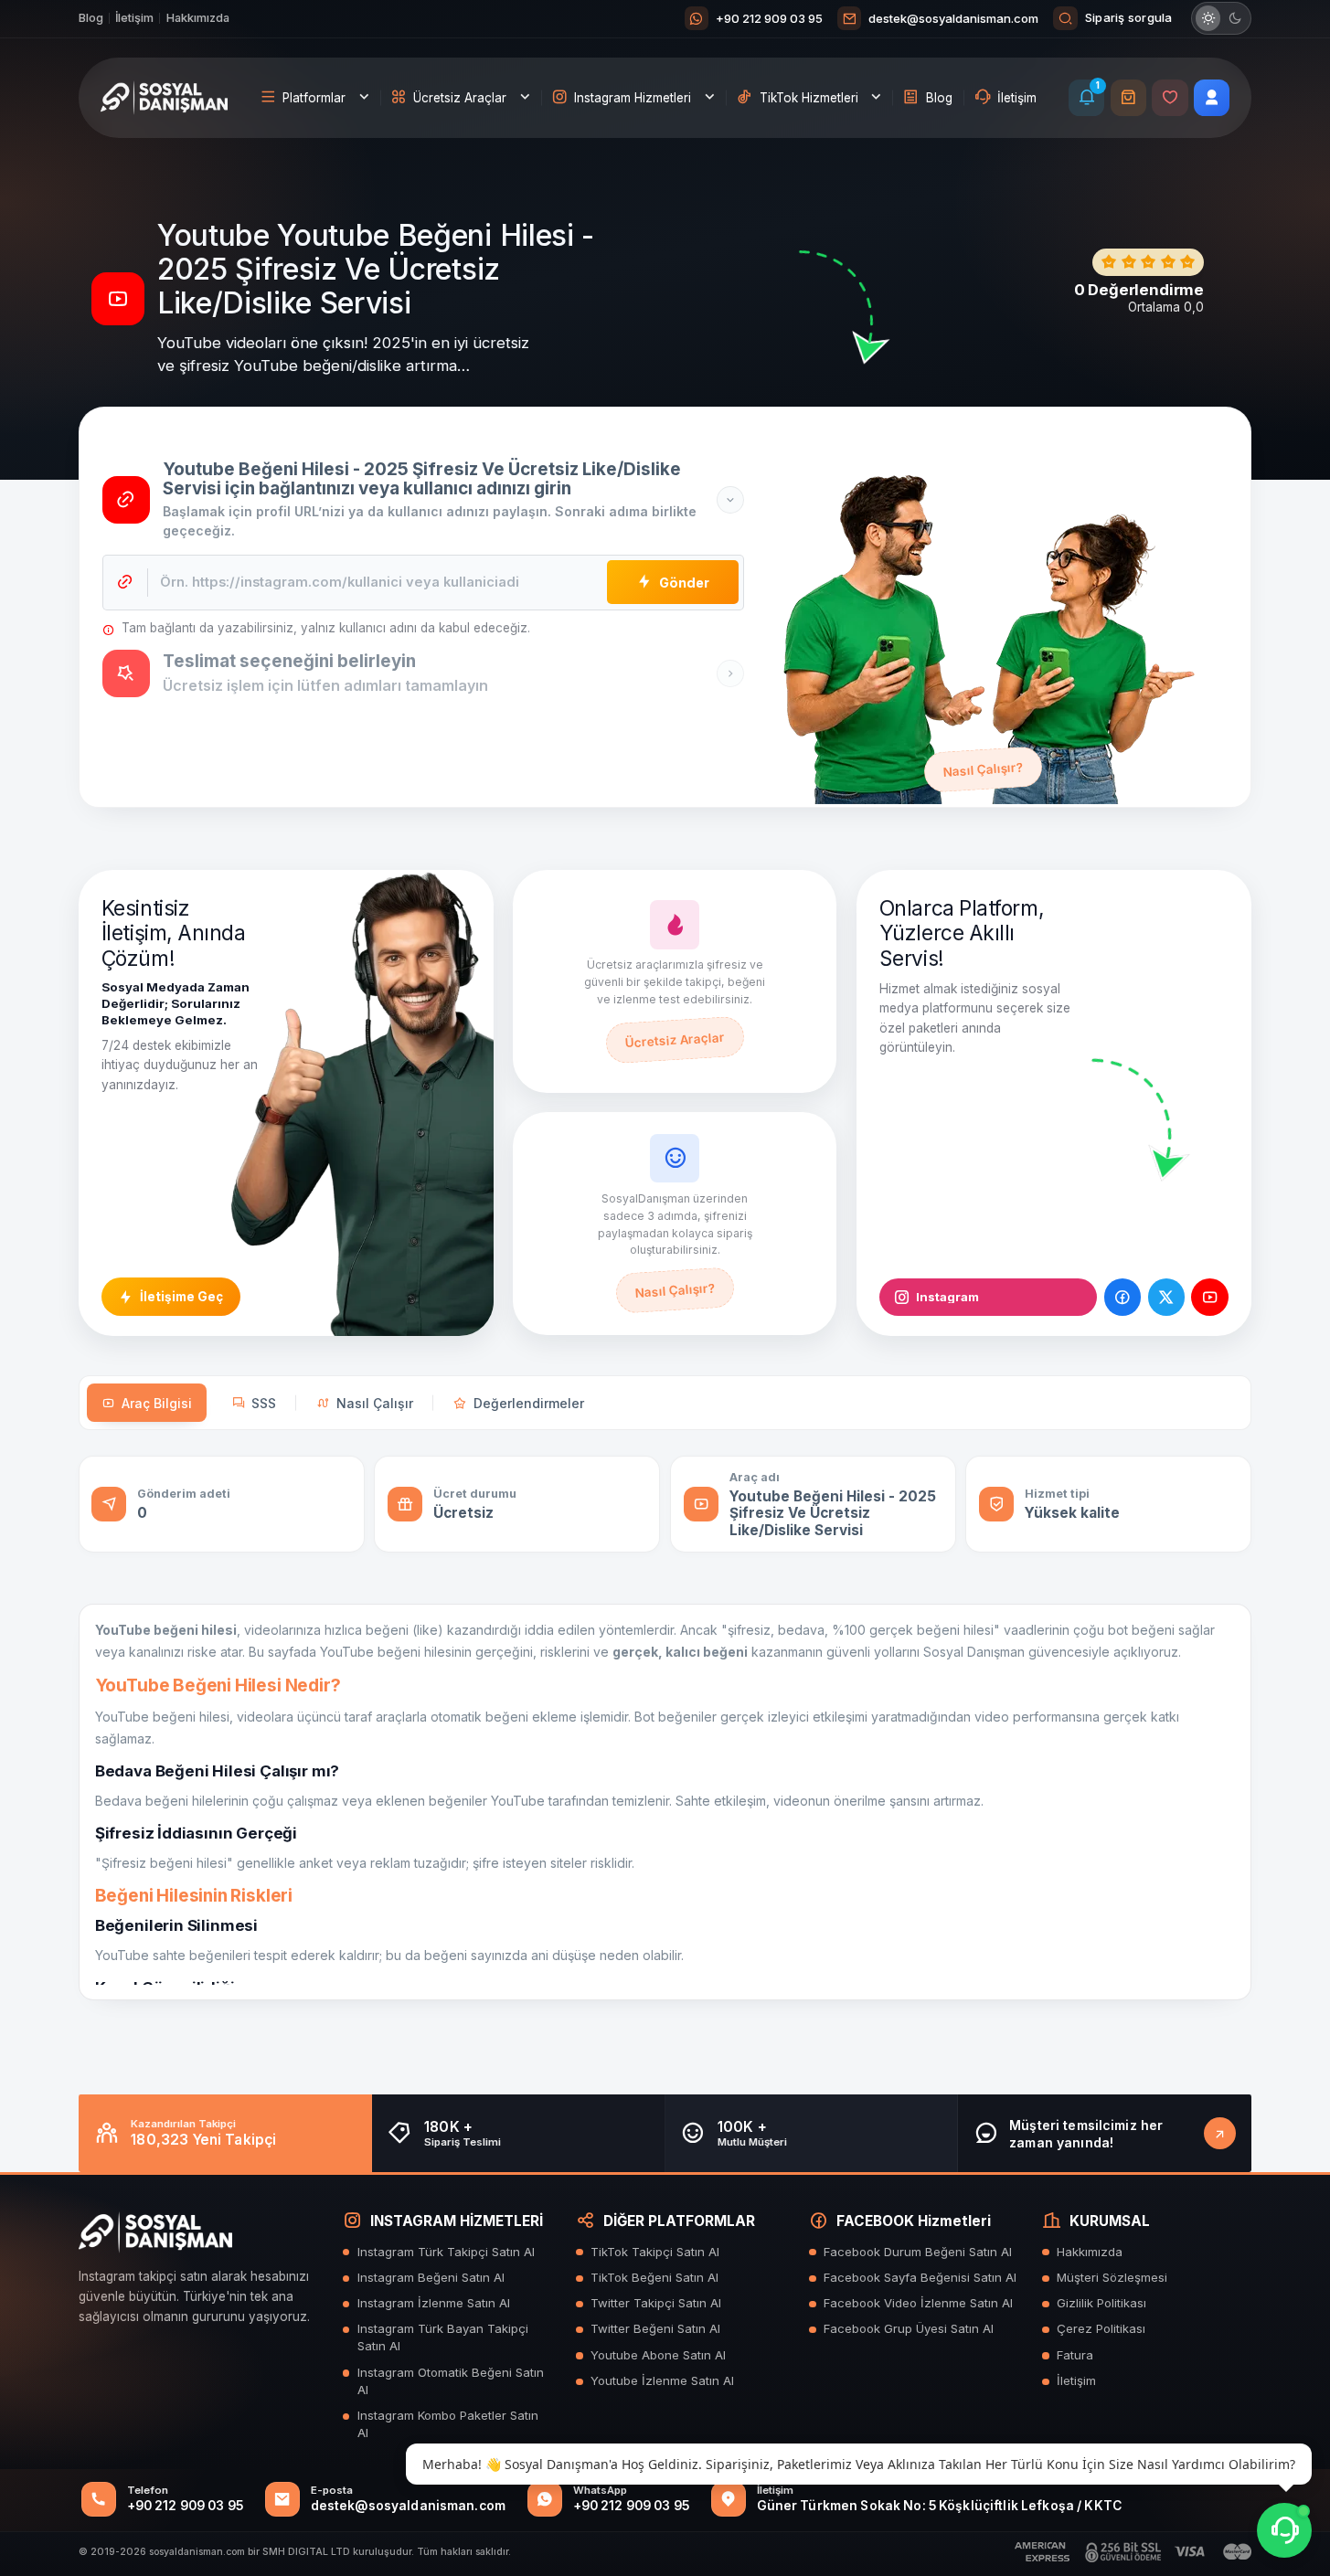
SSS (264, 1403)
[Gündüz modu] (1208, 18)
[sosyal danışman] (164, 98)
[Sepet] (1128, 97)
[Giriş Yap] (1212, 97)
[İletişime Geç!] (1220, 2133)
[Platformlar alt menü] (365, 98)
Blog (91, 18)
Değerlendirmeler (529, 1403)
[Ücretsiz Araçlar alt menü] (526, 98)
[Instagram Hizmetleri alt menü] (710, 98)
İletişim (134, 18)
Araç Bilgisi (157, 1403)
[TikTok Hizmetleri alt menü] (877, 98)
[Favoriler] (1170, 97)
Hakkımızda (198, 18)
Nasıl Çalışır (375, 1403)
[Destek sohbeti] (1284, 2530)
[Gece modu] (1235, 18)
